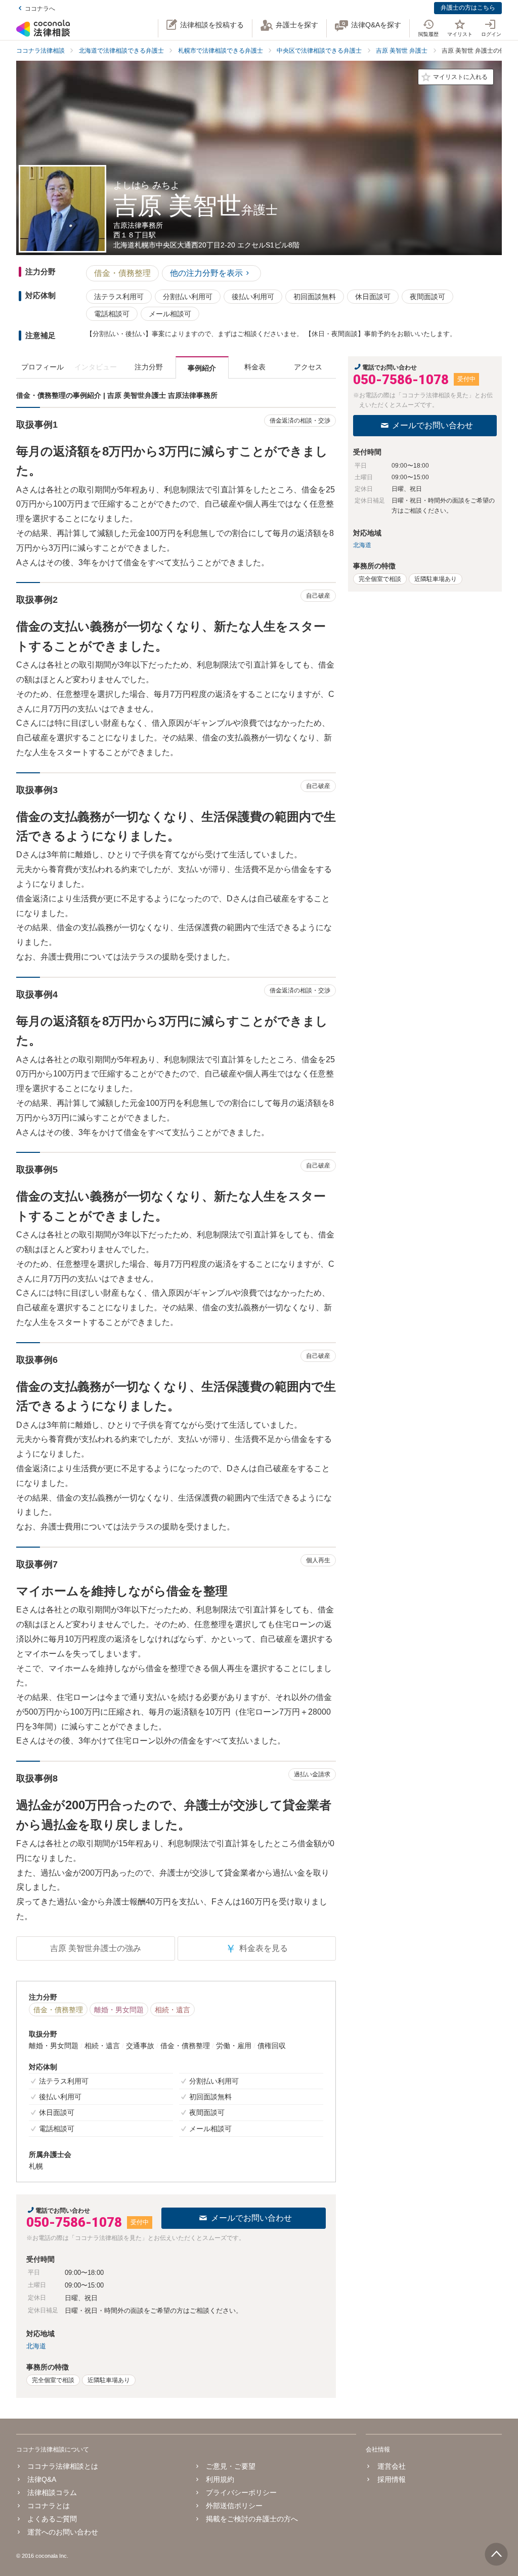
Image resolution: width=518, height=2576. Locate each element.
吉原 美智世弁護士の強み (96, 1948)
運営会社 (391, 2466)
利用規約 (220, 2479)
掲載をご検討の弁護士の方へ (252, 2519)
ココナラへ (40, 9)
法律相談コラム (52, 2492)
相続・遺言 (172, 2010)
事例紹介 (202, 368)
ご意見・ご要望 (231, 2466)
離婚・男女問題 (119, 2010)
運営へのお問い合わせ (63, 2532)
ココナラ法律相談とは (63, 2466)
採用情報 (391, 2479)
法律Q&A (42, 2479)
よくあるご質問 (52, 2519)
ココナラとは (49, 2506)
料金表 (255, 367)
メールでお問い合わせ (251, 2218)
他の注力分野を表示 (206, 273)
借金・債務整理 (122, 273)
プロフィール (42, 367)
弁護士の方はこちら (468, 8)
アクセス (308, 367)
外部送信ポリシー (234, 2506)
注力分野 (149, 367)
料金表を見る (256, 1949)
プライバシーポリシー (241, 2492)
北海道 (36, 2346)
